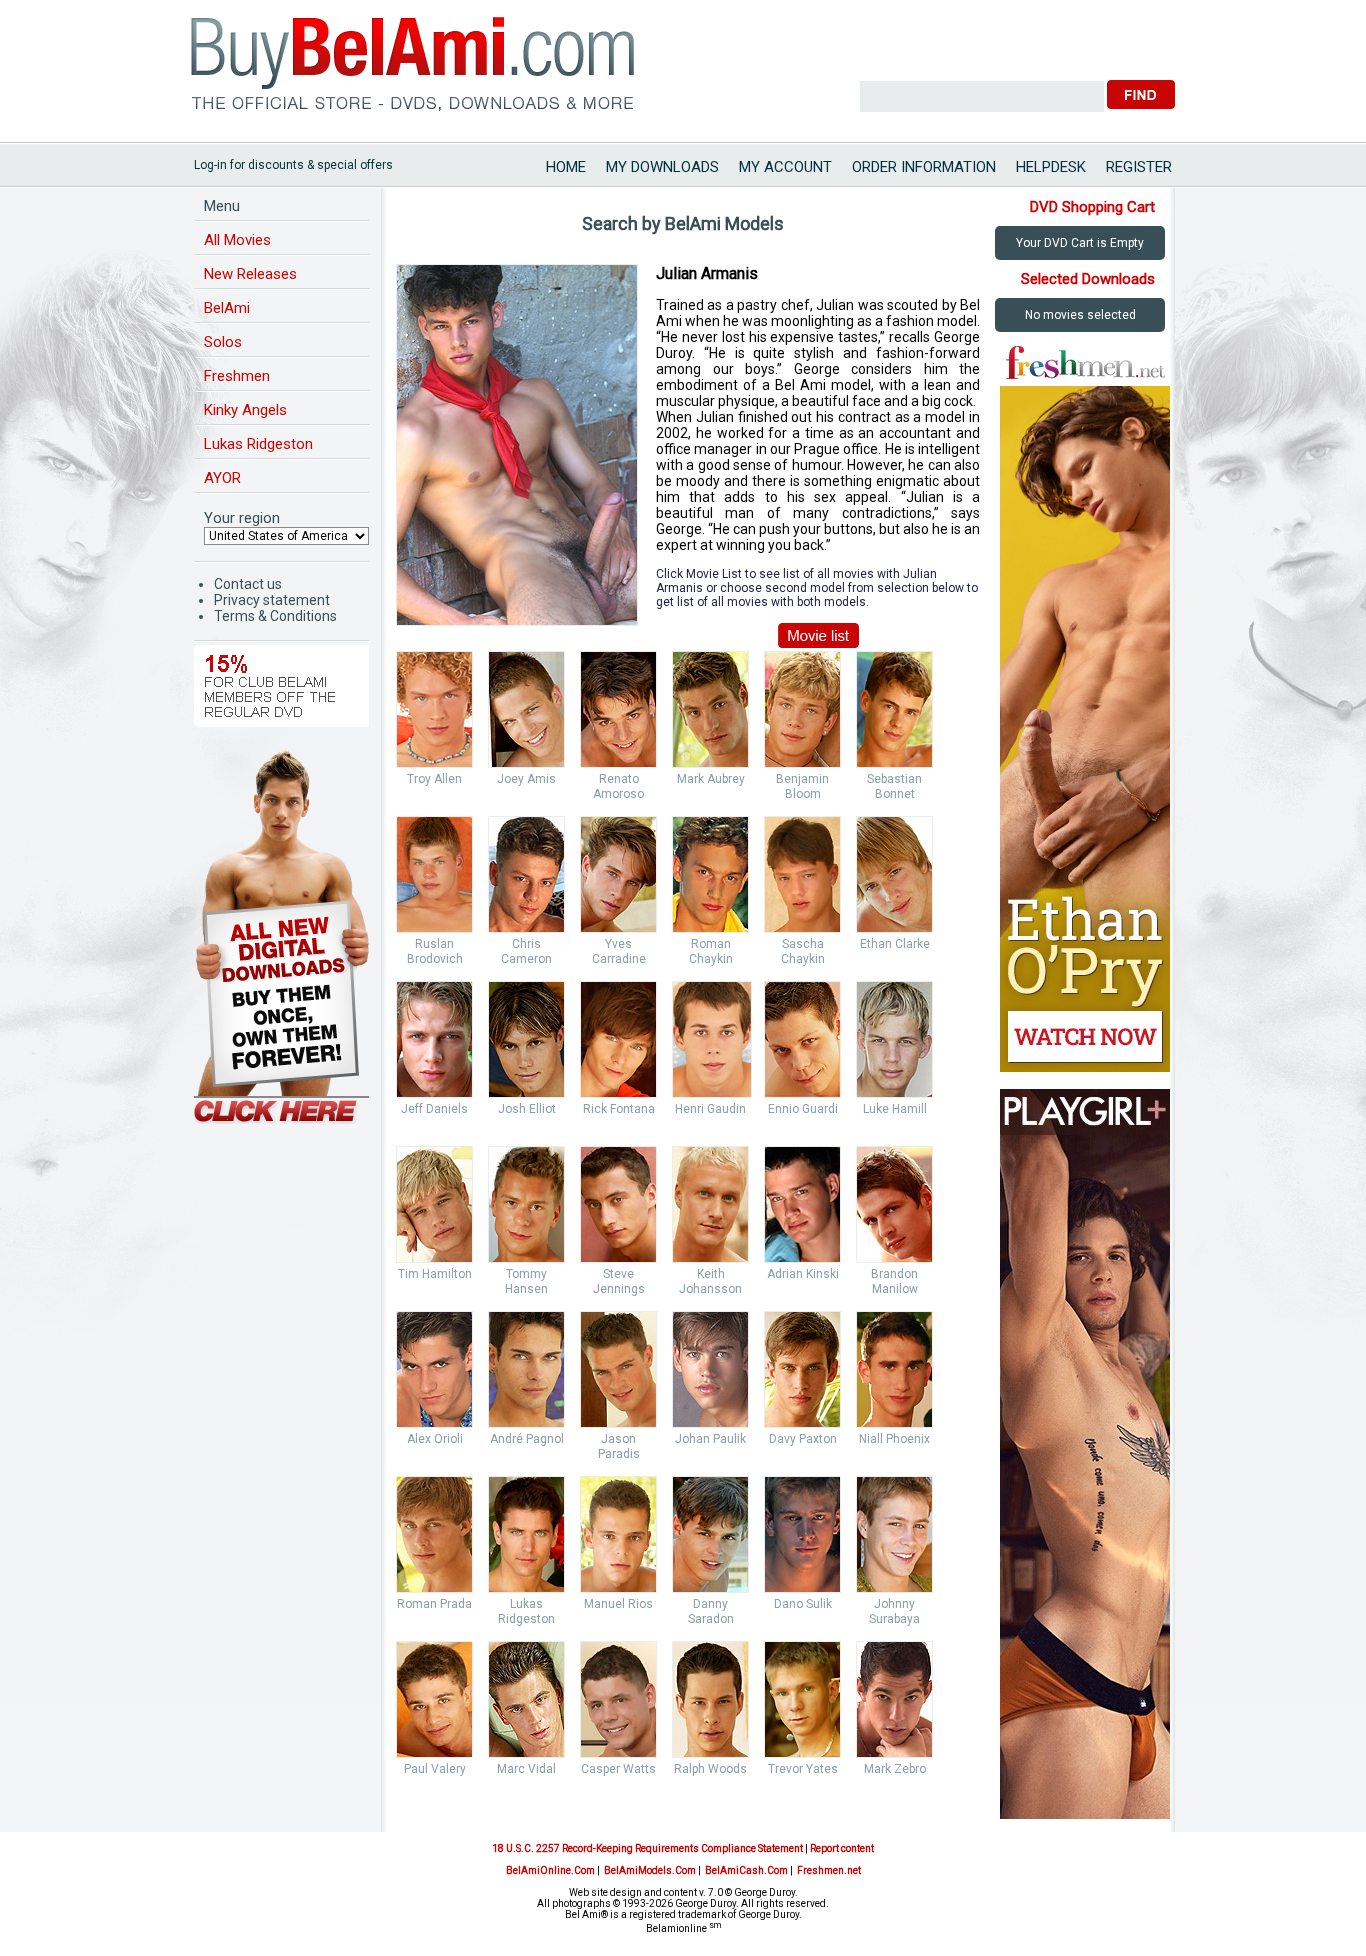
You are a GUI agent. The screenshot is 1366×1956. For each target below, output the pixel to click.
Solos (223, 342)
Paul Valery (435, 1769)
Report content (842, 1848)
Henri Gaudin (710, 1109)
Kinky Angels (245, 410)
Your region (242, 518)
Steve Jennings (619, 1281)
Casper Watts (618, 1769)
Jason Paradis (619, 1446)
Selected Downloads (1088, 279)
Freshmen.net (829, 1870)
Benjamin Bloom (802, 786)
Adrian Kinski (803, 1274)
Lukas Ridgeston (258, 444)
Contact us (248, 584)
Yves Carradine (619, 951)
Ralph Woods (710, 1769)
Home (566, 167)
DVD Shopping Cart (1092, 207)
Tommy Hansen (526, 1281)
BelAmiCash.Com (746, 1870)
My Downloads (662, 167)
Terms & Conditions (275, 616)
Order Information (924, 167)
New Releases (250, 274)
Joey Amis (526, 779)
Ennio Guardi (803, 1109)
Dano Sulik (803, 1604)
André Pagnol (527, 1439)
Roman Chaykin (711, 951)
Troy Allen (434, 779)
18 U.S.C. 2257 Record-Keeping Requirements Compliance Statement (647, 1848)
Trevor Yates (803, 1769)
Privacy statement (272, 600)
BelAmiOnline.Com (550, 1870)
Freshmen (237, 376)
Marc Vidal (526, 1769)
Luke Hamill (895, 1109)
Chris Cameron (526, 951)
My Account (785, 167)
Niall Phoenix (894, 1439)
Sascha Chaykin (803, 951)
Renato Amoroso (618, 786)
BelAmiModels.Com (650, 1870)
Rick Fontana (619, 1109)
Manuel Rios (618, 1604)
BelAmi (227, 308)
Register (1139, 167)
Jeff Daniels (434, 1109)
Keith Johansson (710, 1281)
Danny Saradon (711, 1611)
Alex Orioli (435, 1439)
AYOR (222, 478)
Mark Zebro (895, 1769)
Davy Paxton (803, 1439)
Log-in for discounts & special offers (293, 165)
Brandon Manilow (894, 1281)
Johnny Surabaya (894, 1611)
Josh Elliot (527, 1109)
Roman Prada (434, 1604)
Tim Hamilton (435, 1274)
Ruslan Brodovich (435, 951)
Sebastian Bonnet (894, 786)
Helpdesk (1051, 167)
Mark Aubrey (711, 779)
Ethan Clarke (895, 944)
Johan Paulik (710, 1439)
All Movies (237, 240)
